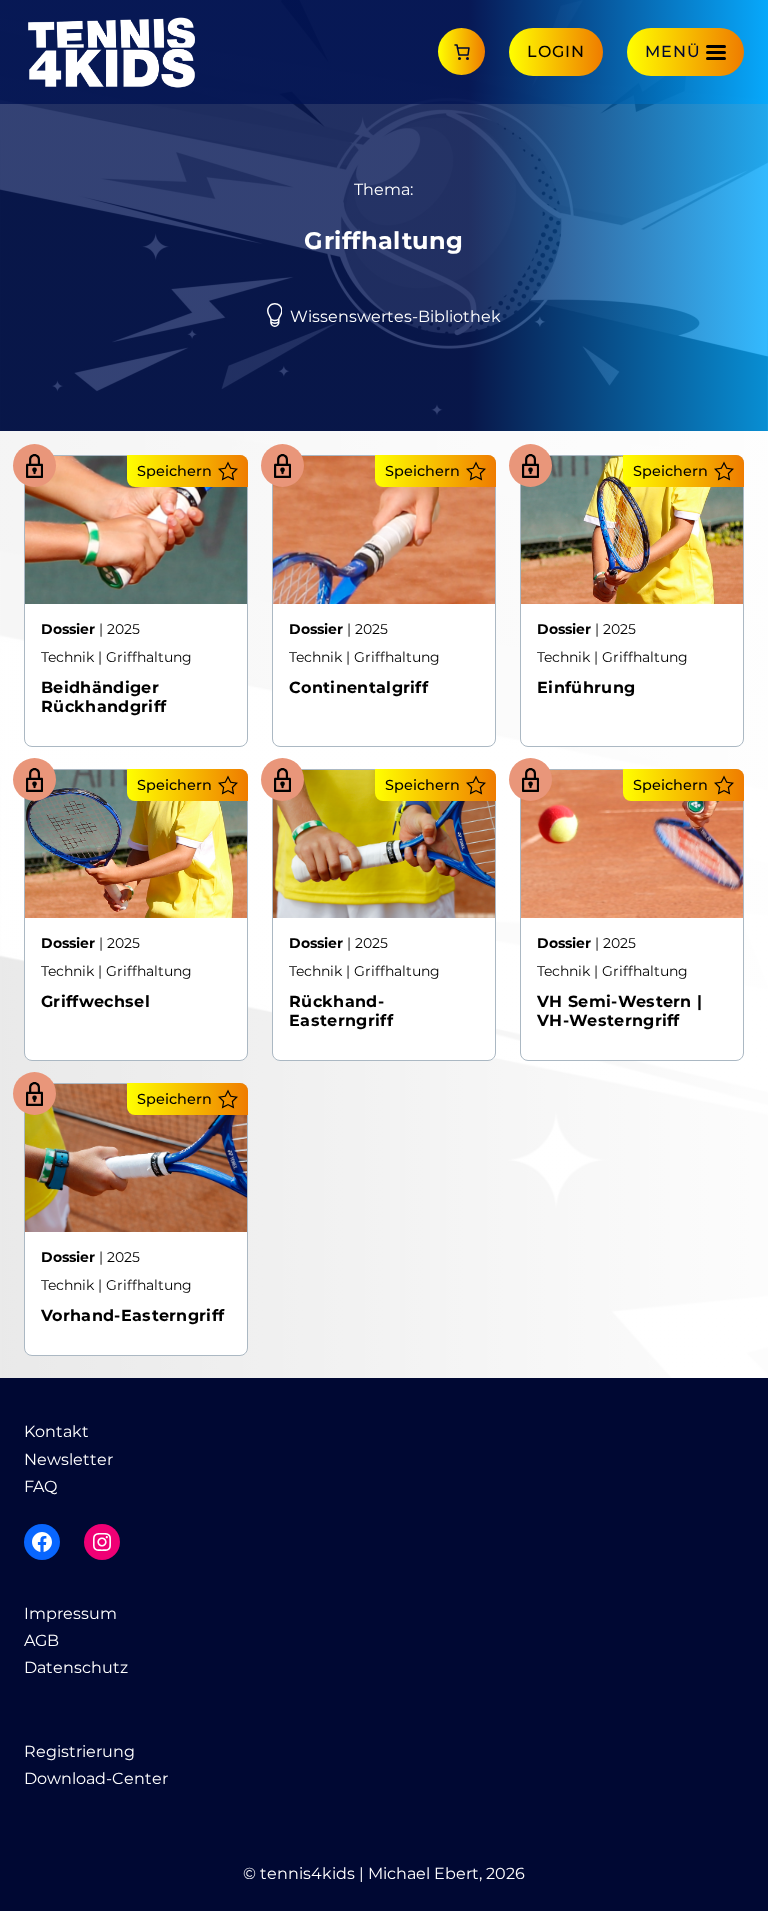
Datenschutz (76, 1667)
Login (556, 51)
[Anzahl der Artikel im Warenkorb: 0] (461, 51)
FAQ (40, 1486)
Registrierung (79, 1751)
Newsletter (68, 1459)
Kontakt (56, 1431)
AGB (41, 1640)
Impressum (70, 1613)
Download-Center (96, 1778)
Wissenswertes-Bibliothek (395, 316)
